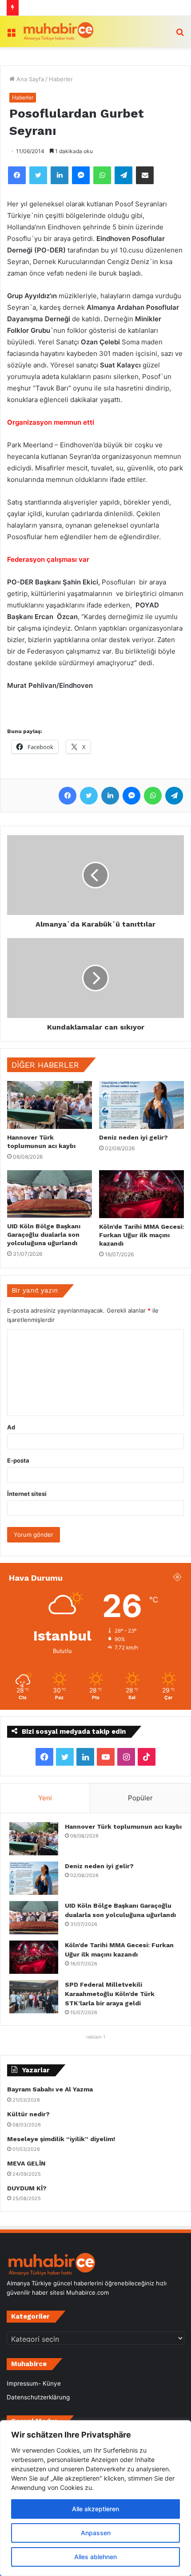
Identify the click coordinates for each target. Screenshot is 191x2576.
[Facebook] (17, 175)
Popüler (140, 1798)
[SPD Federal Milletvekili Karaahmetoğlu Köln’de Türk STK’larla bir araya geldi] (34, 1997)
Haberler (61, 79)
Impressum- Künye (34, 2383)
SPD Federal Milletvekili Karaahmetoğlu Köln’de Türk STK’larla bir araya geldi (110, 1994)
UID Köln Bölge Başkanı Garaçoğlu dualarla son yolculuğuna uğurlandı (44, 1235)
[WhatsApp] (102, 175)
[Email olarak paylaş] (145, 175)
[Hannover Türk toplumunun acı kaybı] (50, 1105)
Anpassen (96, 2533)
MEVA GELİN (26, 2163)
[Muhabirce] (58, 32)
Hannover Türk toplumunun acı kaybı (123, 1826)
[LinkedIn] (60, 175)
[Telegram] (123, 175)
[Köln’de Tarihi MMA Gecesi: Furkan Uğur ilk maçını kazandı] (141, 1194)
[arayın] (180, 35)
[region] (95, 2498)
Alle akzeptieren (95, 2509)
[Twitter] (38, 175)
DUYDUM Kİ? (27, 2188)
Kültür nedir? (28, 2114)
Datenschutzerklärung (38, 2397)
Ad (11, 1427)
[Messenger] (81, 175)
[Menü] (11, 35)
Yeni (45, 1798)
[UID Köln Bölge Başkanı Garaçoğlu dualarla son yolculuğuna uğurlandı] (50, 1194)
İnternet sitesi (27, 1494)
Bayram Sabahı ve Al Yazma (50, 2089)
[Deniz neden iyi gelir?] (141, 1105)
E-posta (18, 1460)
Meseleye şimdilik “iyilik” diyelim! (63, 2139)
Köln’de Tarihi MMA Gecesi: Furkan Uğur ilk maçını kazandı (141, 1235)
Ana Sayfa (29, 79)
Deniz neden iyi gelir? (133, 1137)
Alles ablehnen (95, 2557)
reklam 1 (96, 2037)
